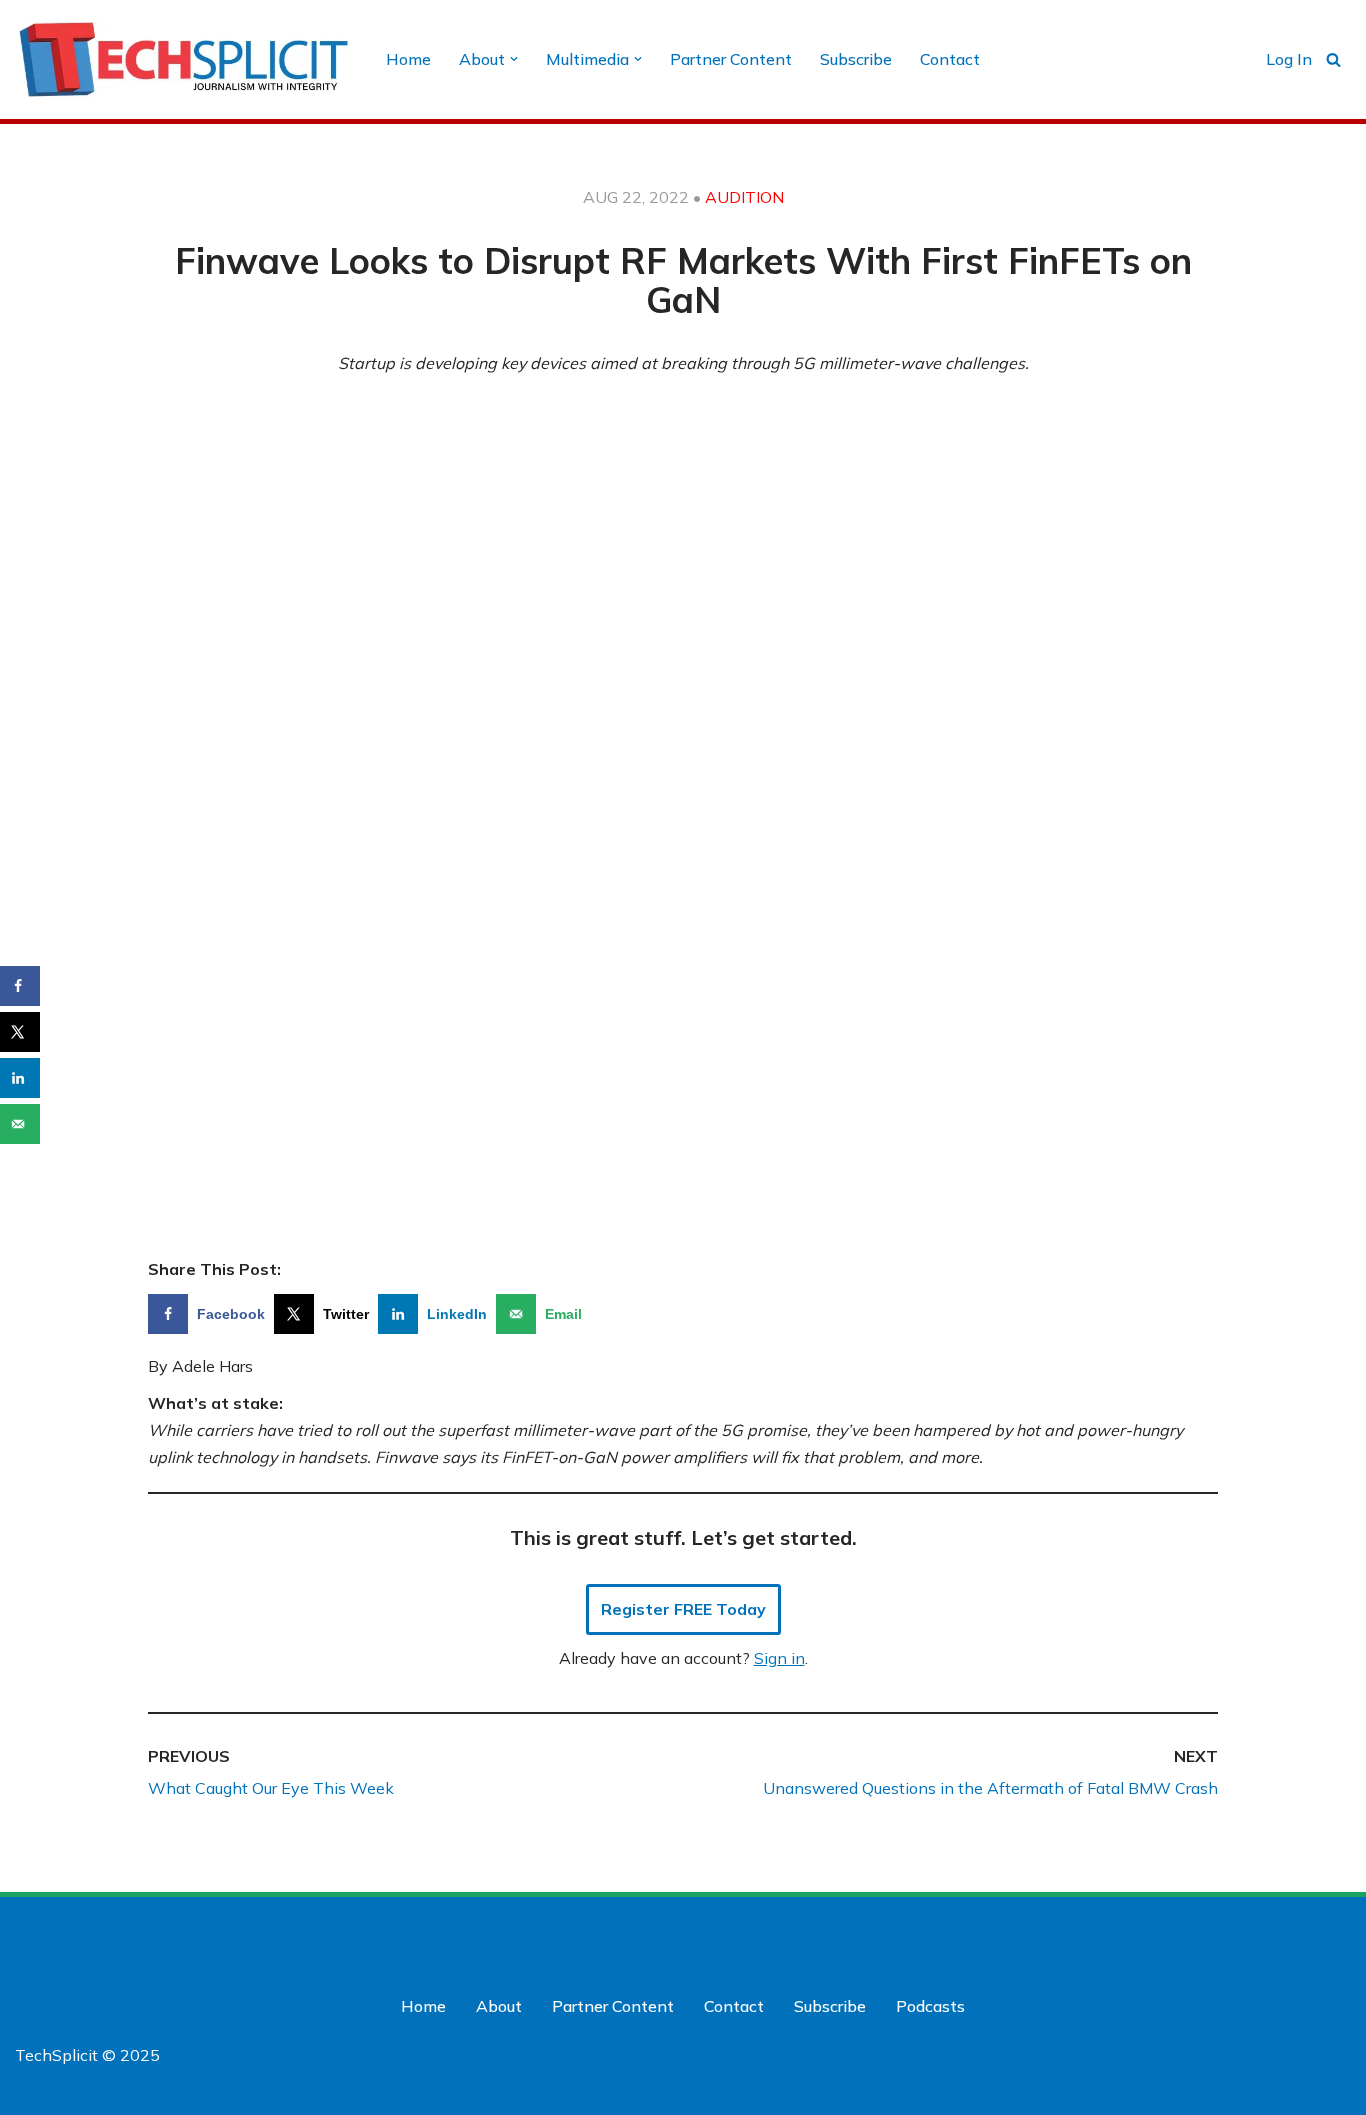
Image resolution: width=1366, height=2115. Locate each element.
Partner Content (731, 59)
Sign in (779, 1658)
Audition (744, 197)
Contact (950, 59)
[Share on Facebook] (20, 986)
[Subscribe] (1201, 2093)
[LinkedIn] (1293, 1935)
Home (408, 59)
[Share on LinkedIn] (20, 1078)
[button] (514, 59)
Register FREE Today (683, 1609)
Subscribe (856, 59)
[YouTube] (1333, 1935)
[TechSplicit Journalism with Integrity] (183, 59)
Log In (1289, 59)
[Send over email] (20, 1124)
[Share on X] (20, 1032)
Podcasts (930, 2006)
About (499, 2006)
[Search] (1333, 59)
